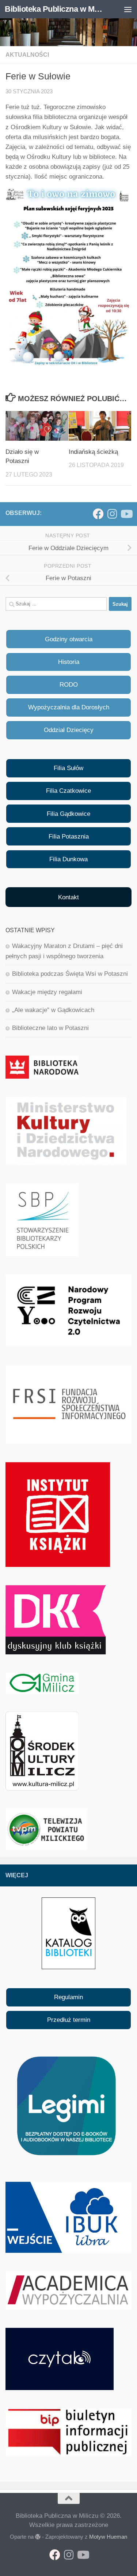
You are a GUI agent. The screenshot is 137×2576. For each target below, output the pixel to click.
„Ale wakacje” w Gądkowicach (53, 1010)
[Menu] (128, 9)
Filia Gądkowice (68, 814)
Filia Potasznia (69, 837)
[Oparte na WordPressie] (38, 2537)
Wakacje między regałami (47, 992)
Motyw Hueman (108, 2537)
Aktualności (27, 55)
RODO (69, 685)
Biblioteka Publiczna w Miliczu (54, 9)
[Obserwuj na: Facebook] (98, 514)
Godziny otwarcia (69, 639)
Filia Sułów (68, 768)
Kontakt (68, 897)
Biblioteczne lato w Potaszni (50, 1028)
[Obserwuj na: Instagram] (112, 514)
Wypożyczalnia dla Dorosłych (69, 707)
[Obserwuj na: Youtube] (126, 514)
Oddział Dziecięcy (69, 730)
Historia (69, 662)
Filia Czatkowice (68, 791)
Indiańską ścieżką (93, 452)
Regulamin (68, 1997)
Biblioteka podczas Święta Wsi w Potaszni (70, 974)
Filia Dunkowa (68, 859)
